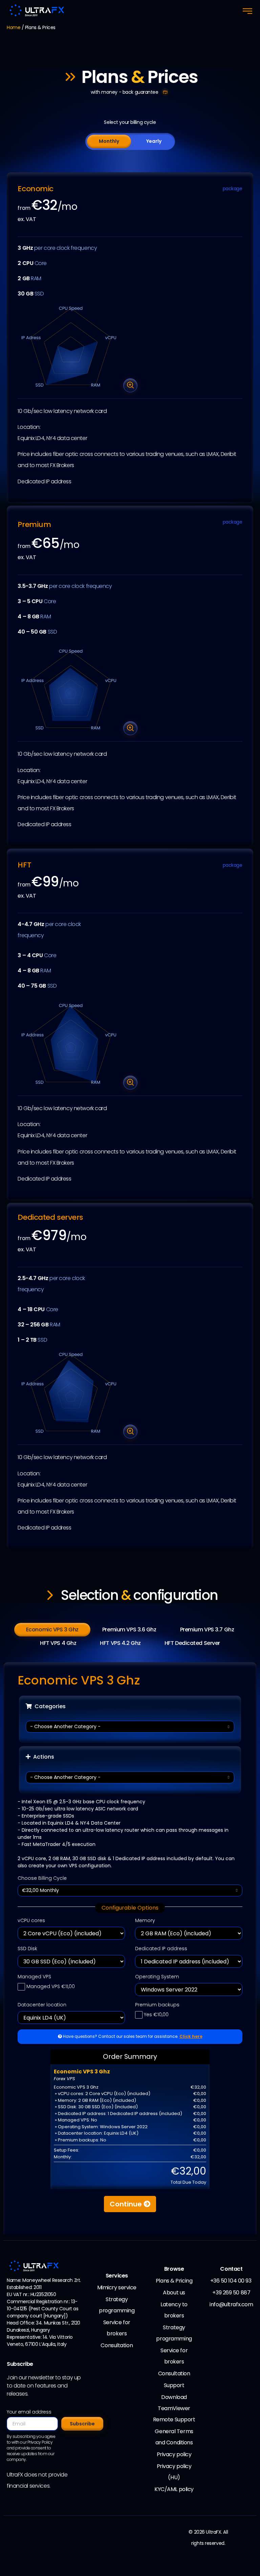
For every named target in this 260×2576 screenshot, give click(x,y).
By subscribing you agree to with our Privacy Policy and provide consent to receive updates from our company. (31, 2448)
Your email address (29, 2412)
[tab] (109, 141)
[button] (247, 11)
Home (14, 27)
